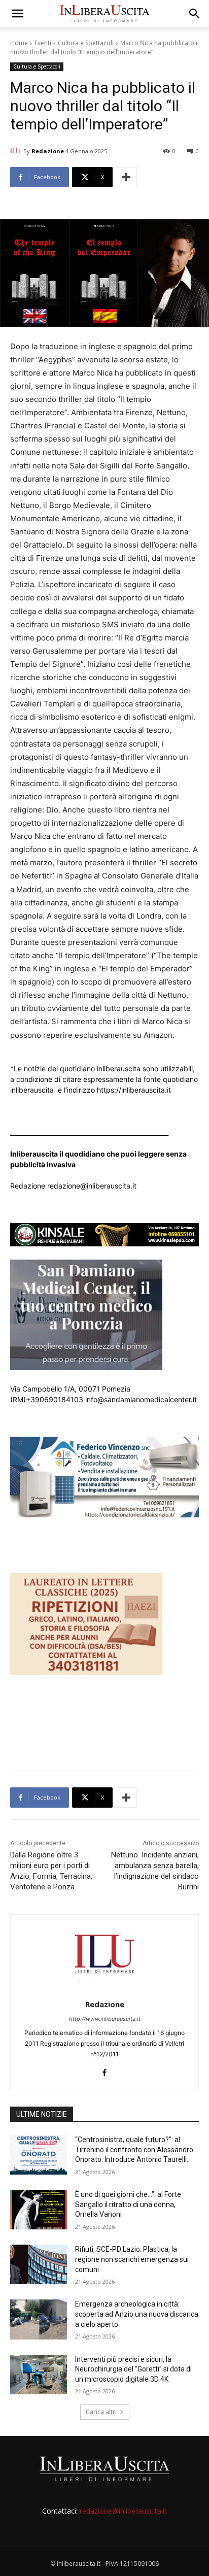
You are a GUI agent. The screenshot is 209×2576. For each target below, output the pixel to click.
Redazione (48, 151)
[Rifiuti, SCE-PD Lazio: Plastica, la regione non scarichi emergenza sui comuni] (39, 2264)
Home (19, 43)
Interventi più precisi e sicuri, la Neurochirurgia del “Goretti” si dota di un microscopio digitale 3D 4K (133, 2369)
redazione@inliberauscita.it (123, 2511)
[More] (126, 177)
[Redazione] (17, 151)
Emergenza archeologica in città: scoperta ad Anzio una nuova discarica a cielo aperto (137, 2314)
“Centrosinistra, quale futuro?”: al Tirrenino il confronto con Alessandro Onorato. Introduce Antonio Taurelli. (134, 2149)
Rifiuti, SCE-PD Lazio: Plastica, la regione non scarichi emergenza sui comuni (132, 2259)
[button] (17, 14)
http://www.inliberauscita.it (105, 2019)
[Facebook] (105, 2070)
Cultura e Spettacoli (86, 43)
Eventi (43, 43)
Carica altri (101, 2412)
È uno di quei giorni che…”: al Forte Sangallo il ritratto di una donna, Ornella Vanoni (128, 2204)
